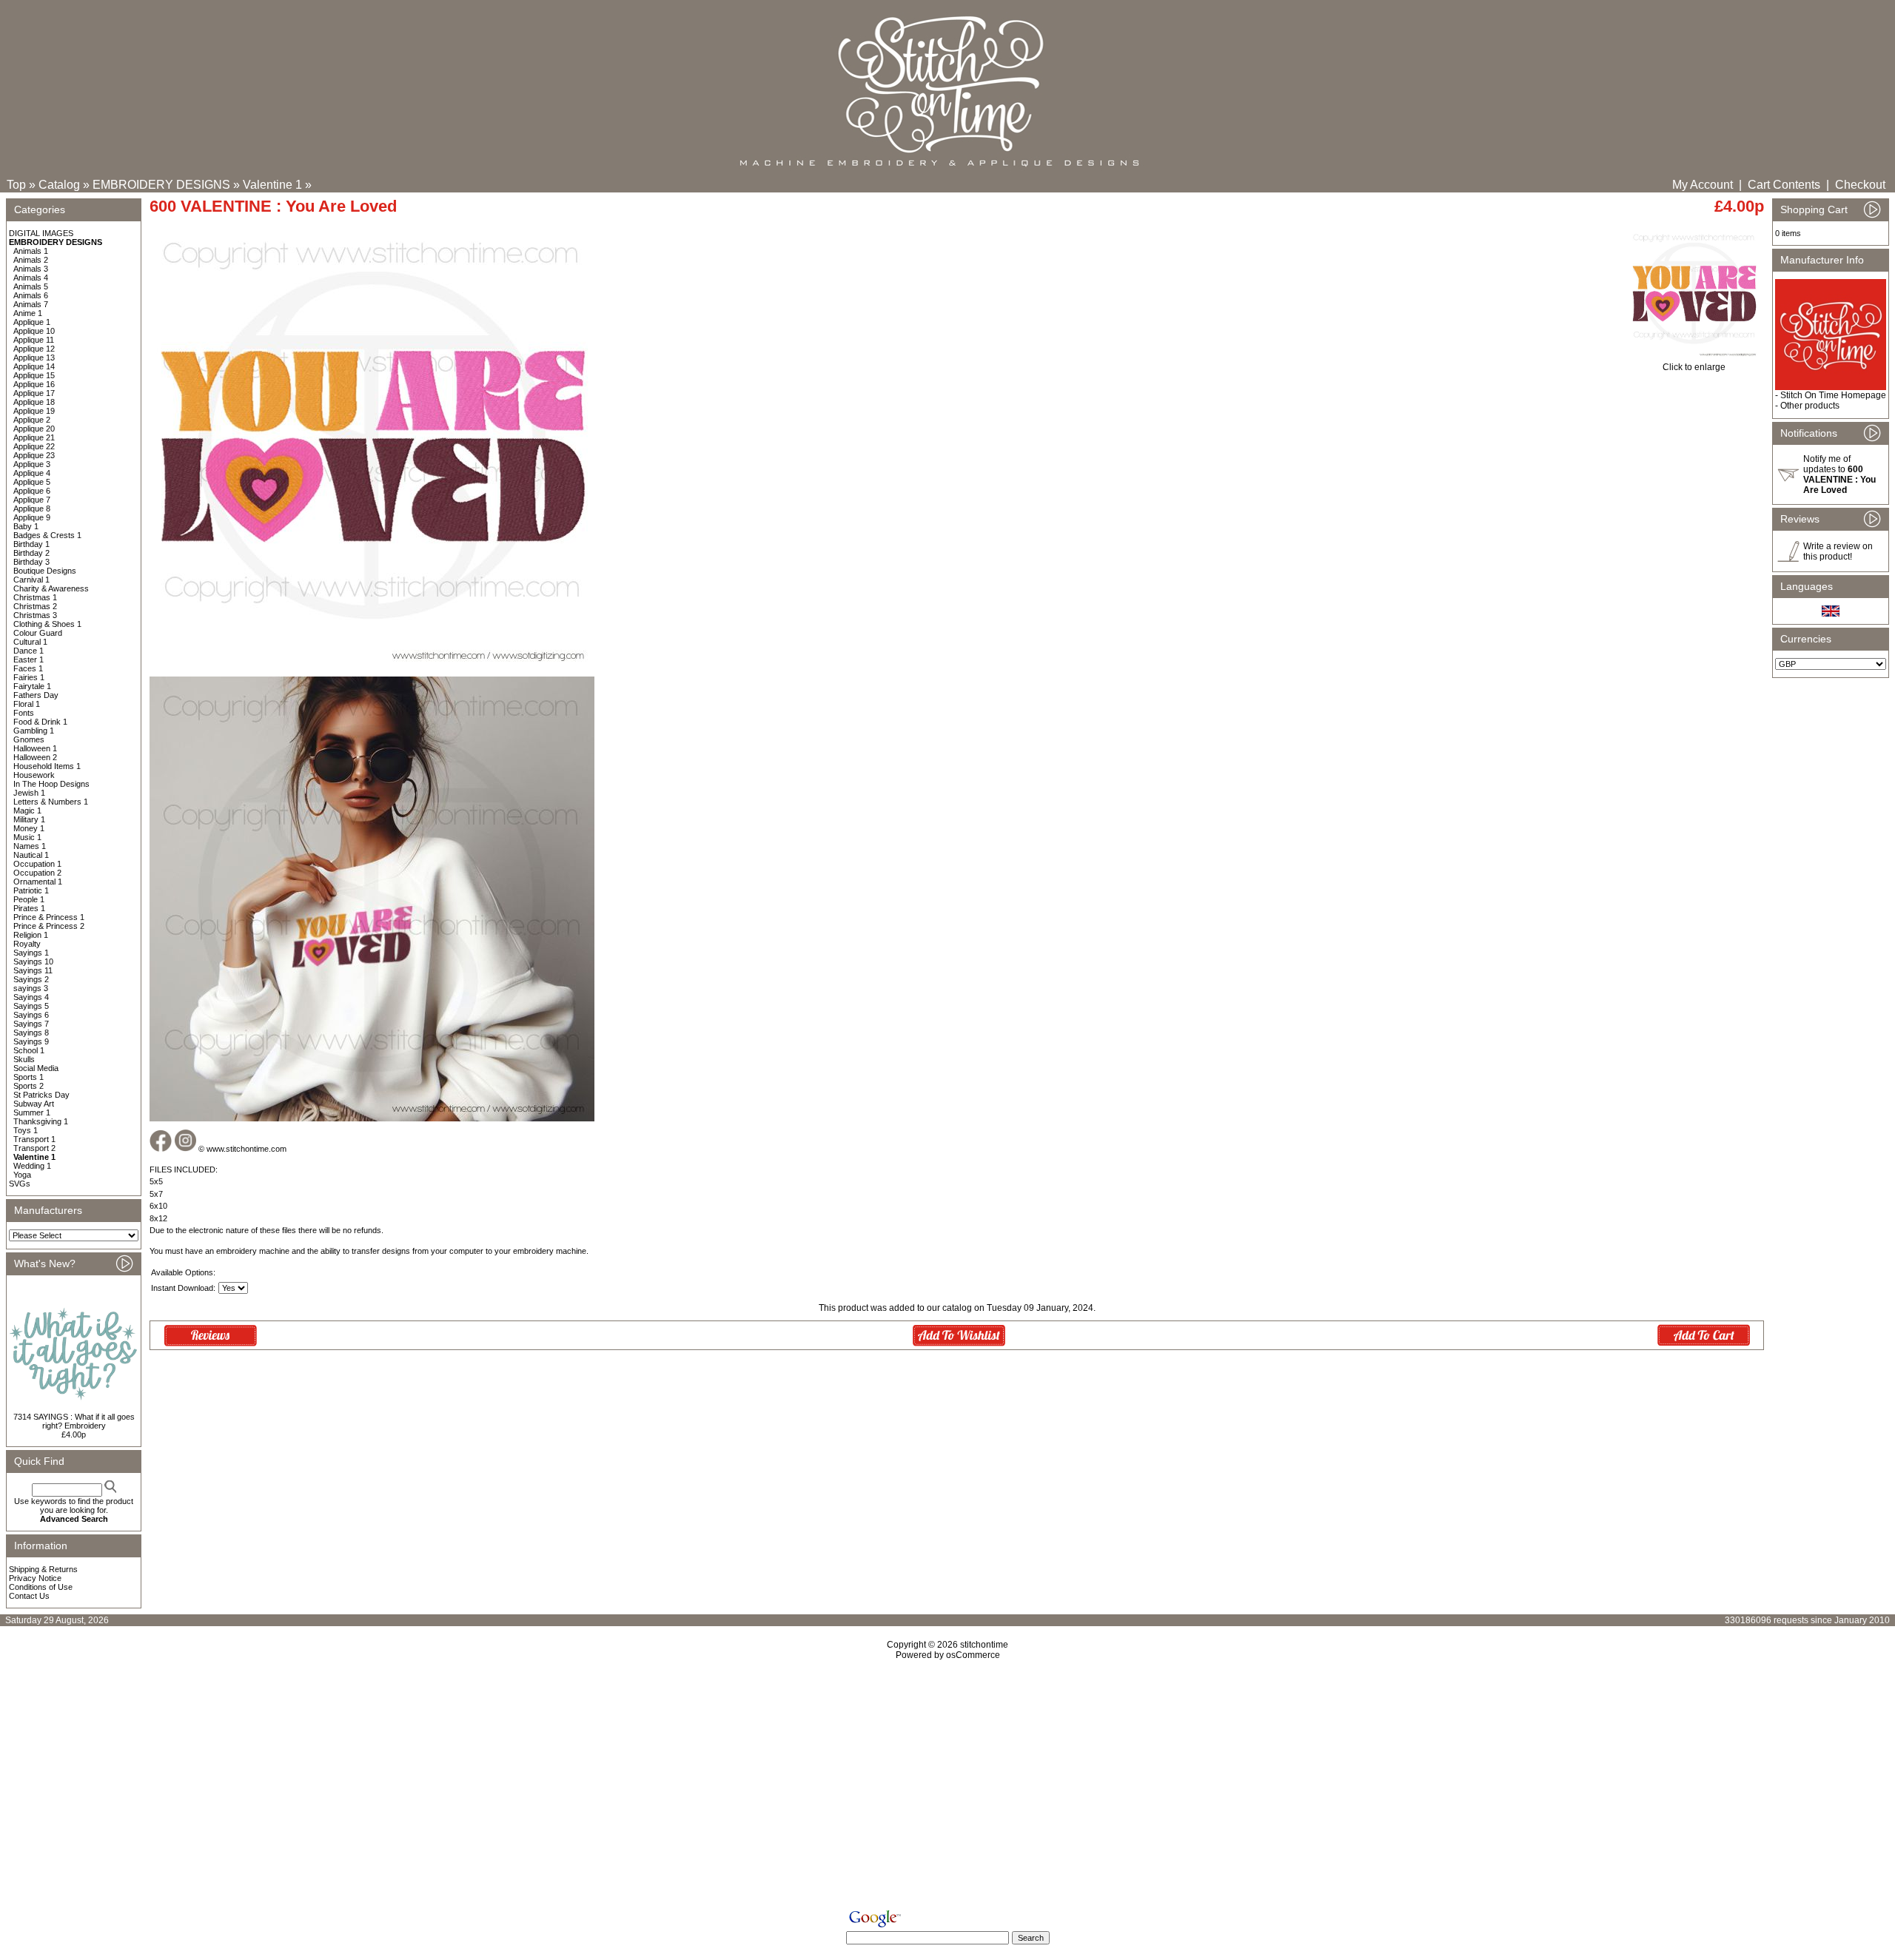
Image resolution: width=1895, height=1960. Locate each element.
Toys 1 (26, 1130)
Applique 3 (32, 464)
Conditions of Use (41, 1587)
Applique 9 (32, 517)
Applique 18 (34, 402)
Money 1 (29, 828)
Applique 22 (34, 446)
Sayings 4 (31, 997)
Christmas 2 (35, 606)
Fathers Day (36, 695)
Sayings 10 (33, 961)
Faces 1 (28, 668)
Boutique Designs (45, 571)
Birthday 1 (31, 544)
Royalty (27, 944)
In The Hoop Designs (51, 784)
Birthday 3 (31, 562)
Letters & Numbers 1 (51, 802)
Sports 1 (28, 1077)
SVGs (20, 1184)
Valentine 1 (272, 185)
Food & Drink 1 (40, 722)
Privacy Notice (35, 1578)
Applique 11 (34, 340)
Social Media (36, 1068)
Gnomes (29, 739)
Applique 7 (32, 500)
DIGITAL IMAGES (41, 233)
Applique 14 (34, 366)
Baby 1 (26, 526)
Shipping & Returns (43, 1569)
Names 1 (30, 846)
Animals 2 (31, 260)
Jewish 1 (29, 793)
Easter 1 (28, 660)
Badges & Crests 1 (47, 535)
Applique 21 (34, 437)
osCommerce (973, 1655)
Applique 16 (34, 384)
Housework (34, 775)
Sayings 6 (31, 1015)
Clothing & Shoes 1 (47, 624)
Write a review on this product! (1838, 551)
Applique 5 (32, 482)
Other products (1810, 406)
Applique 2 (32, 420)
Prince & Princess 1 (49, 917)
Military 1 (29, 819)
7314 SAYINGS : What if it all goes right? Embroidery (74, 1421)
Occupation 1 (37, 864)
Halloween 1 (35, 748)
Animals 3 (31, 269)
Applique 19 (34, 411)
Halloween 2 (35, 757)
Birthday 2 (31, 553)
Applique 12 (34, 349)
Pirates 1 (29, 908)
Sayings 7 (31, 1024)
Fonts (24, 713)
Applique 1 (32, 322)
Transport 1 (34, 1139)
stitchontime (984, 1645)
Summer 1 (32, 1112)
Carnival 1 (31, 580)
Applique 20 (34, 429)
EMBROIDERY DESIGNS (161, 185)
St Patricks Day (41, 1095)
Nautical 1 (31, 855)
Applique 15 (34, 375)
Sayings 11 (33, 970)
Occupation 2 (37, 873)
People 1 (29, 899)
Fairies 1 (29, 677)
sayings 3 (31, 988)
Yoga (22, 1175)
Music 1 (27, 837)
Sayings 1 (31, 953)
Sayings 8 (31, 1033)
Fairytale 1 (32, 686)
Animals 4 (31, 278)
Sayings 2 (31, 979)
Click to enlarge (1694, 367)
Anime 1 (28, 313)
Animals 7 (31, 304)
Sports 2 (28, 1086)
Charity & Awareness (51, 588)
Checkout (1860, 185)
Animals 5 (31, 286)
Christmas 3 (35, 615)
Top (16, 185)
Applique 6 (32, 491)
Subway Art (34, 1104)
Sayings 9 (31, 1041)
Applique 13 (34, 358)
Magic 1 (27, 810)
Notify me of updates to (1839, 474)
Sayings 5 (31, 1006)
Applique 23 (34, 455)
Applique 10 (34, 331)
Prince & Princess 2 (49, 926)
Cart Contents (1784, 185)
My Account (1703, 185)
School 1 (29, 1050)
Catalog (59, 185)
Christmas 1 (35, 597)
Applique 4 (32, 473)
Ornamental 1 (38, 882)
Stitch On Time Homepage (1833, 395)
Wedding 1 (32, 1166)
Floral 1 (27, 704)
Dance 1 (28, 651)
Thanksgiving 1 (41, 1121)
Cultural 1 (30, 642)
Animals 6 (31, 295)
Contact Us (29, 1596)
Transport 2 (34, 1148)
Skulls (24, 1059)
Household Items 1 (47, 766)
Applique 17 (34, 393)
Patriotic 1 (31, 890)
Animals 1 (31, 251)
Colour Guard (38, 633)
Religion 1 (31, 935)
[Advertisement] (947, 1788)
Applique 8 (32, 509)
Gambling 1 (34, 731)
